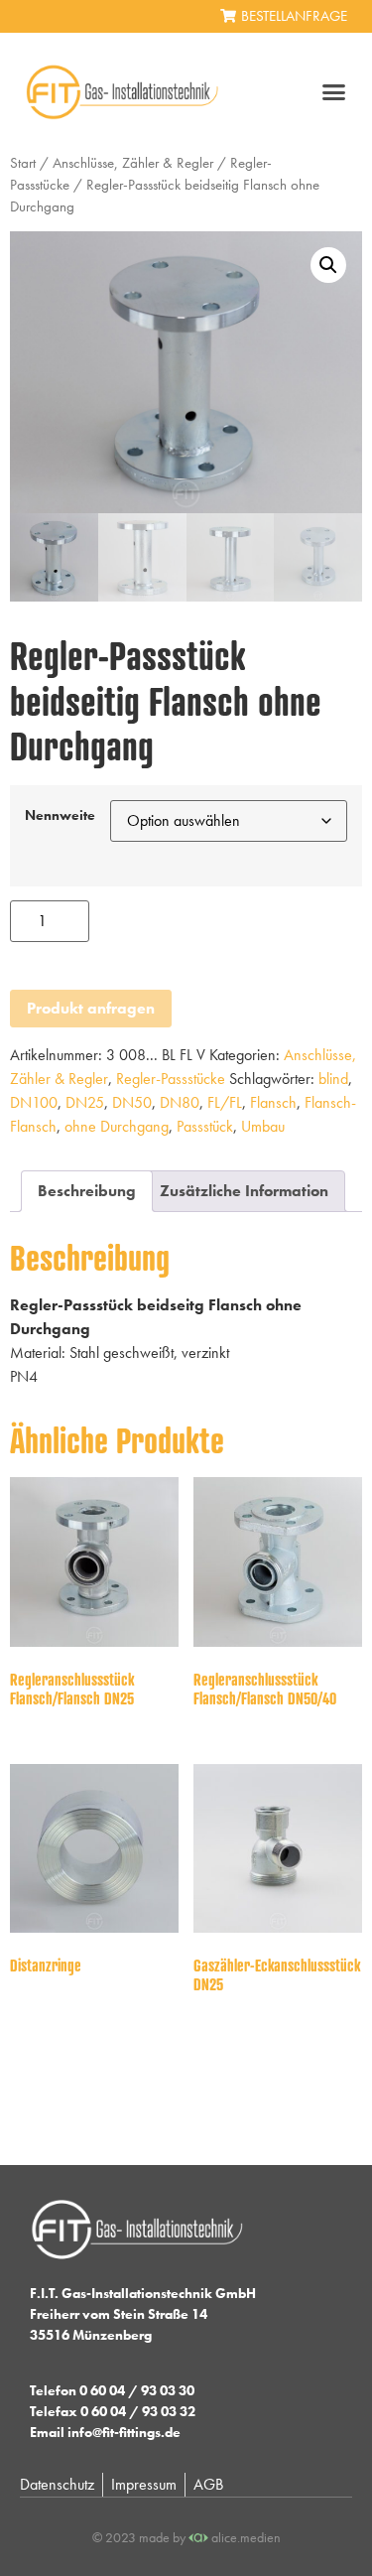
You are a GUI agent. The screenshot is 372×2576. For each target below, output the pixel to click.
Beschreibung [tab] (87, 1191)
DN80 (180, 1102)
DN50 (132, 1102)
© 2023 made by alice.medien (186, 2537)
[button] (334, 92)
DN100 (34, 1102)
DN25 (85, 1102)
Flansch (273, 1102)
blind (333, 1079)
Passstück (205, 1126)
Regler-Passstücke (171, 1079)
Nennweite (60, 815)
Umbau (263, 1126)
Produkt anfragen (91, 1008)
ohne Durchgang (117, 1126)
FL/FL (225, 1102)
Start (23, 163)
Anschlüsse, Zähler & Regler (133, 163)
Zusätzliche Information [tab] (244, 1191)
